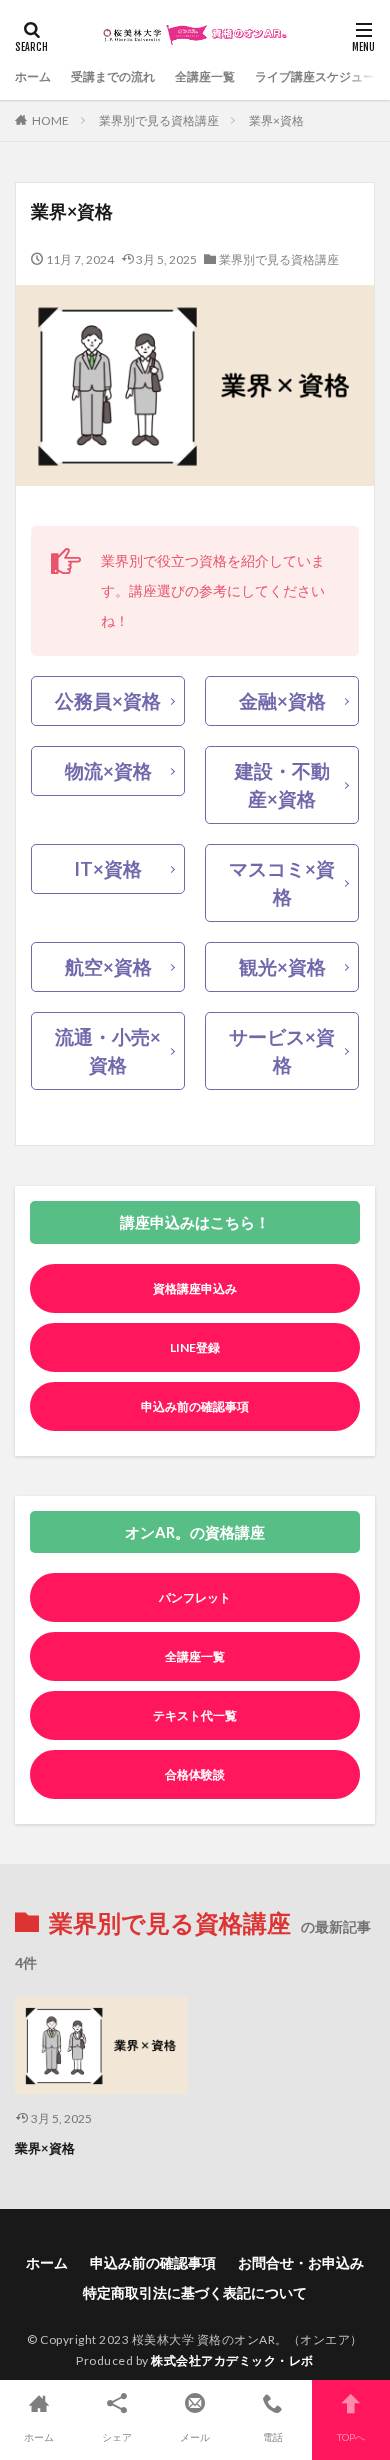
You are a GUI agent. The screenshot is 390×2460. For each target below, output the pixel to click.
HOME (50, 120)
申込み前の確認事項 (195, 1406)
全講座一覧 (205, 76)
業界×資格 (276, 120)
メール (195, 2437)
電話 (273, 2437)
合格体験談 (195, 1774)
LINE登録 (195, 1347)
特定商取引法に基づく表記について (195, 2292)
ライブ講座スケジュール (321, 76)
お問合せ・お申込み (301, 2262)
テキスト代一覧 (195, 1715)
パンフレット (195, 1597)
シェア (117, 2437)
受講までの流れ (113, 76)
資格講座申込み (195, 1288)
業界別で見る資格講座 (159, 120)
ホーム (33, 76)
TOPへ (351, 2437)
